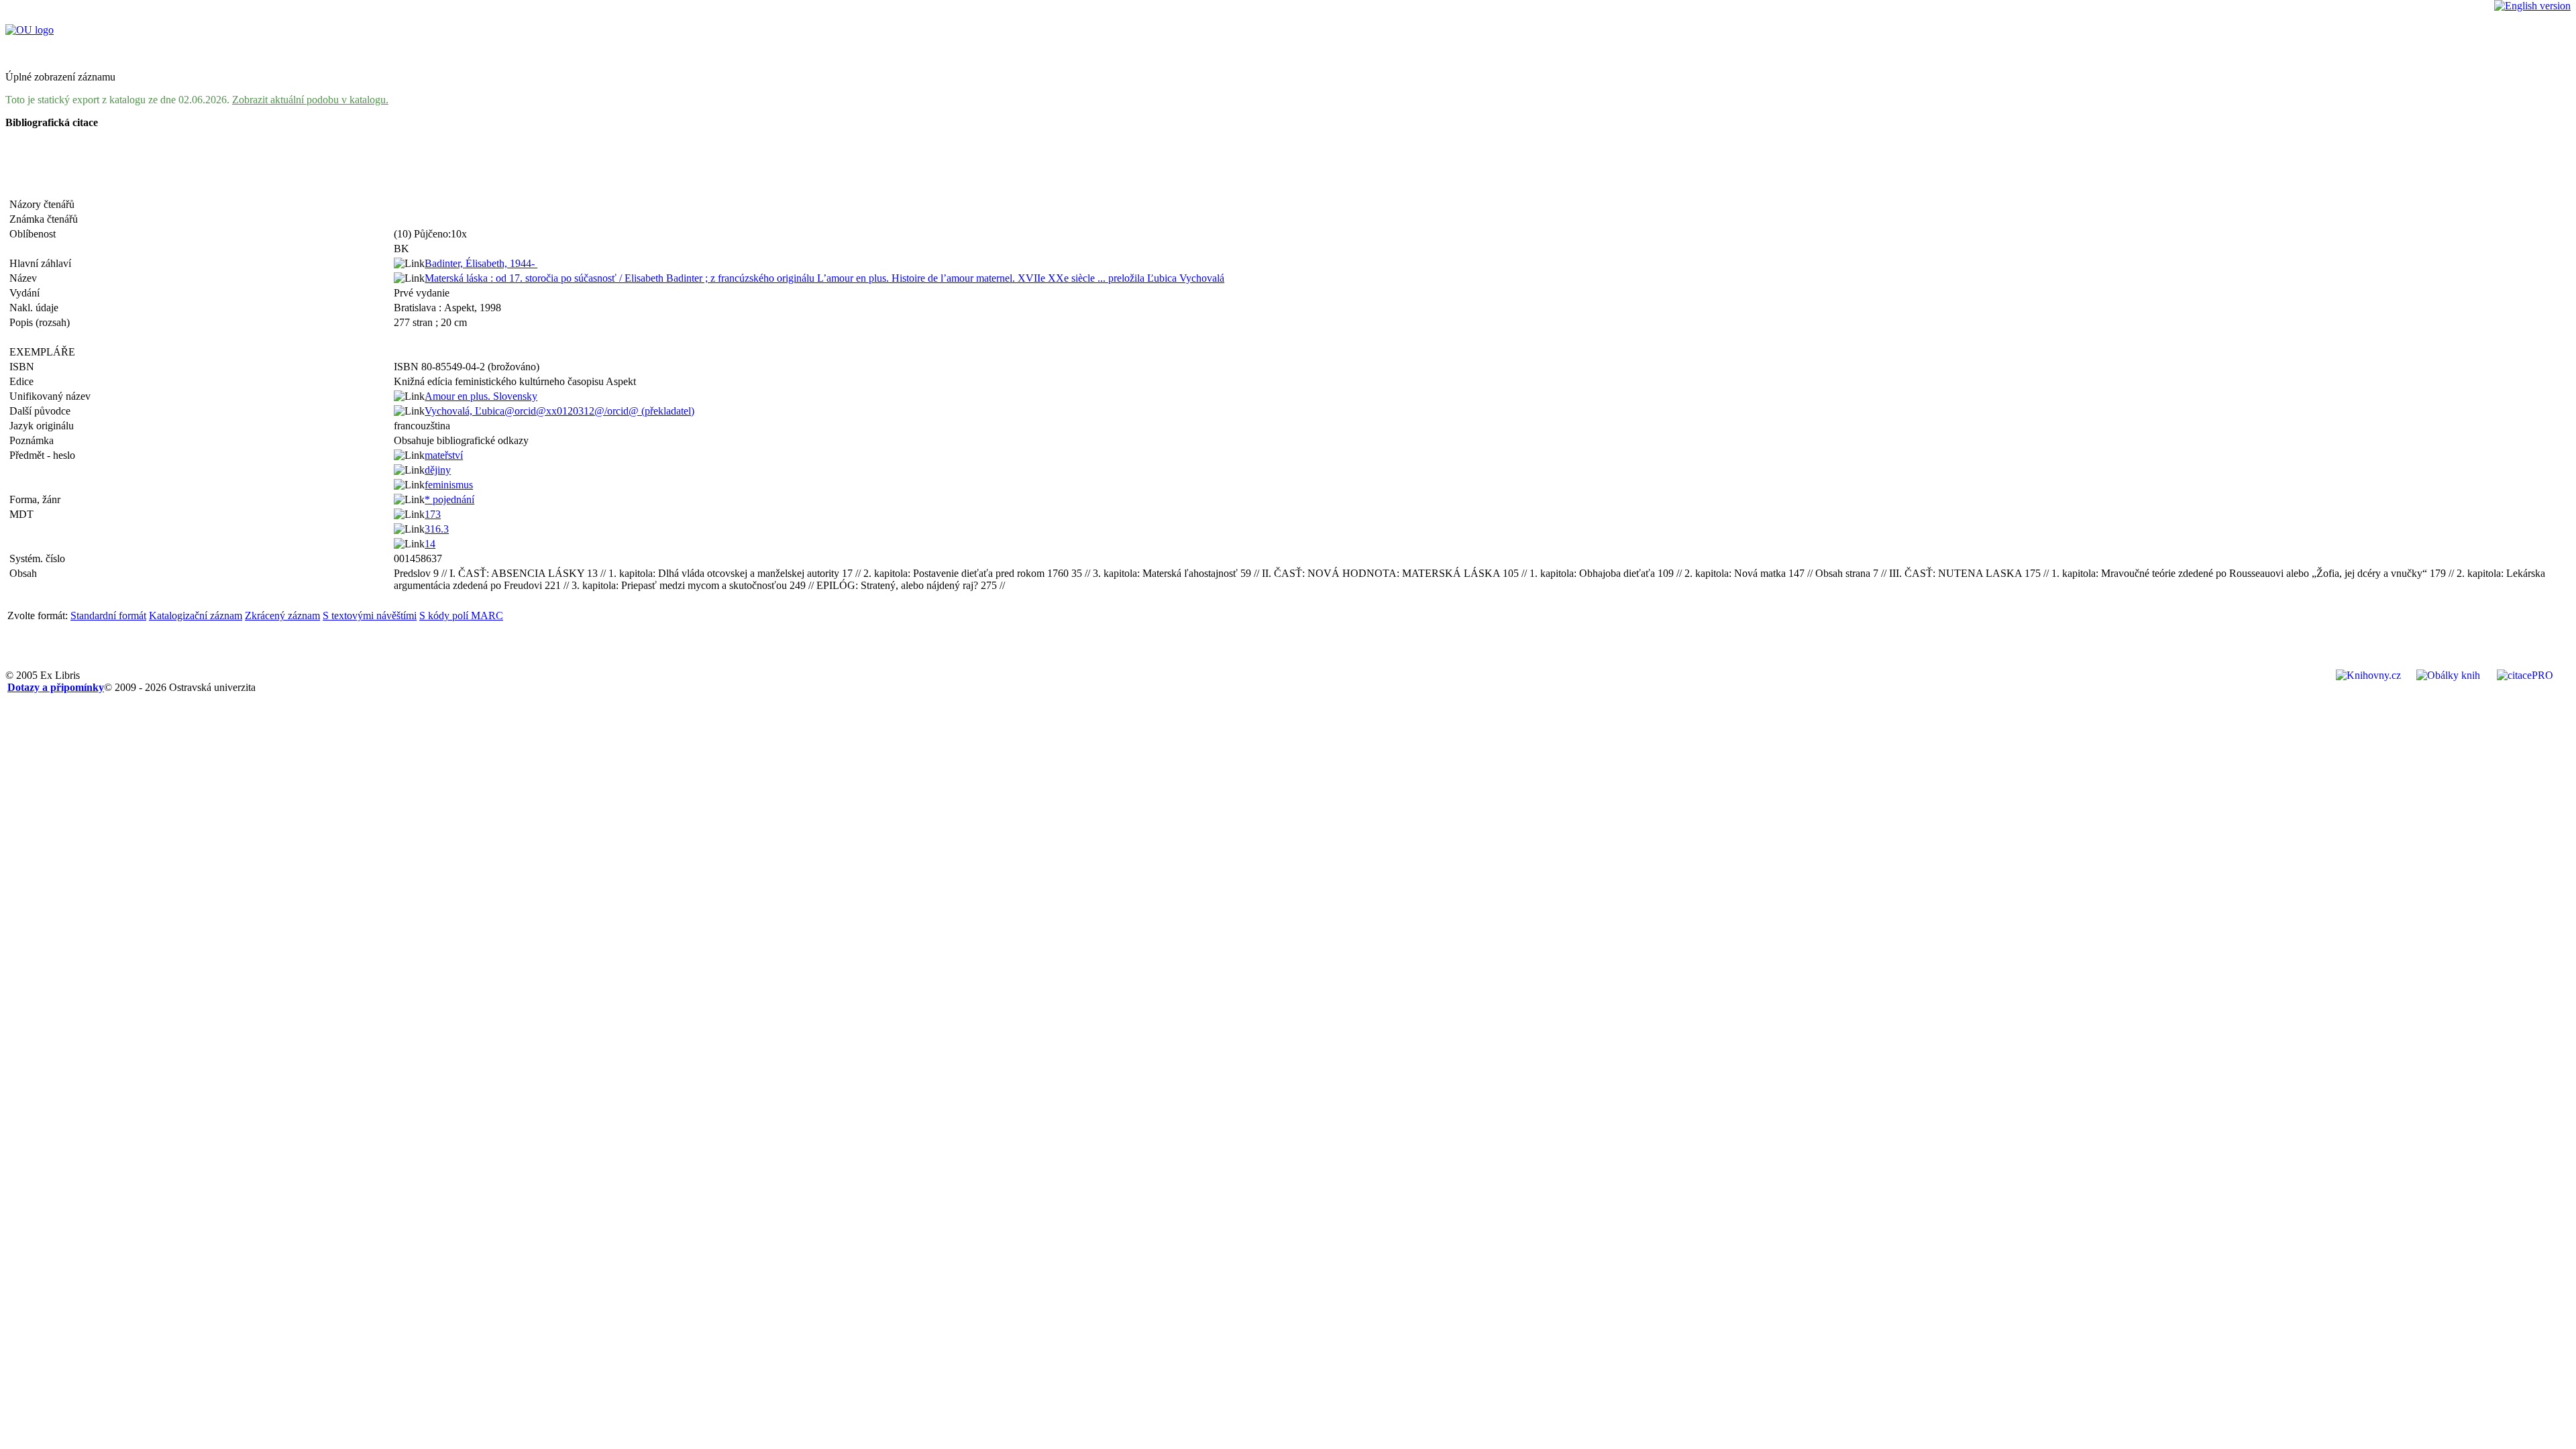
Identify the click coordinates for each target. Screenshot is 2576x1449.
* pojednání (449, 499)
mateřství (444, 455)
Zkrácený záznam (282, 615)
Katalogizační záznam (196, 615)
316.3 (437, 529)
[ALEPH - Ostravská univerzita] (30, 30)
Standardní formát (108, 615)
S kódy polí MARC (461, 615)
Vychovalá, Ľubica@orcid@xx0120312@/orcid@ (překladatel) (559, 411)
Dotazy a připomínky (56, 687)
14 (430, 544)
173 (433, 514)
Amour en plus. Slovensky (481, 396)
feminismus (449, 485)
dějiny (438, 470)
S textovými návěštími (370, 615)
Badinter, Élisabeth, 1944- (481, 263)
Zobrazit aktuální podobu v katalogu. (310, 100)
